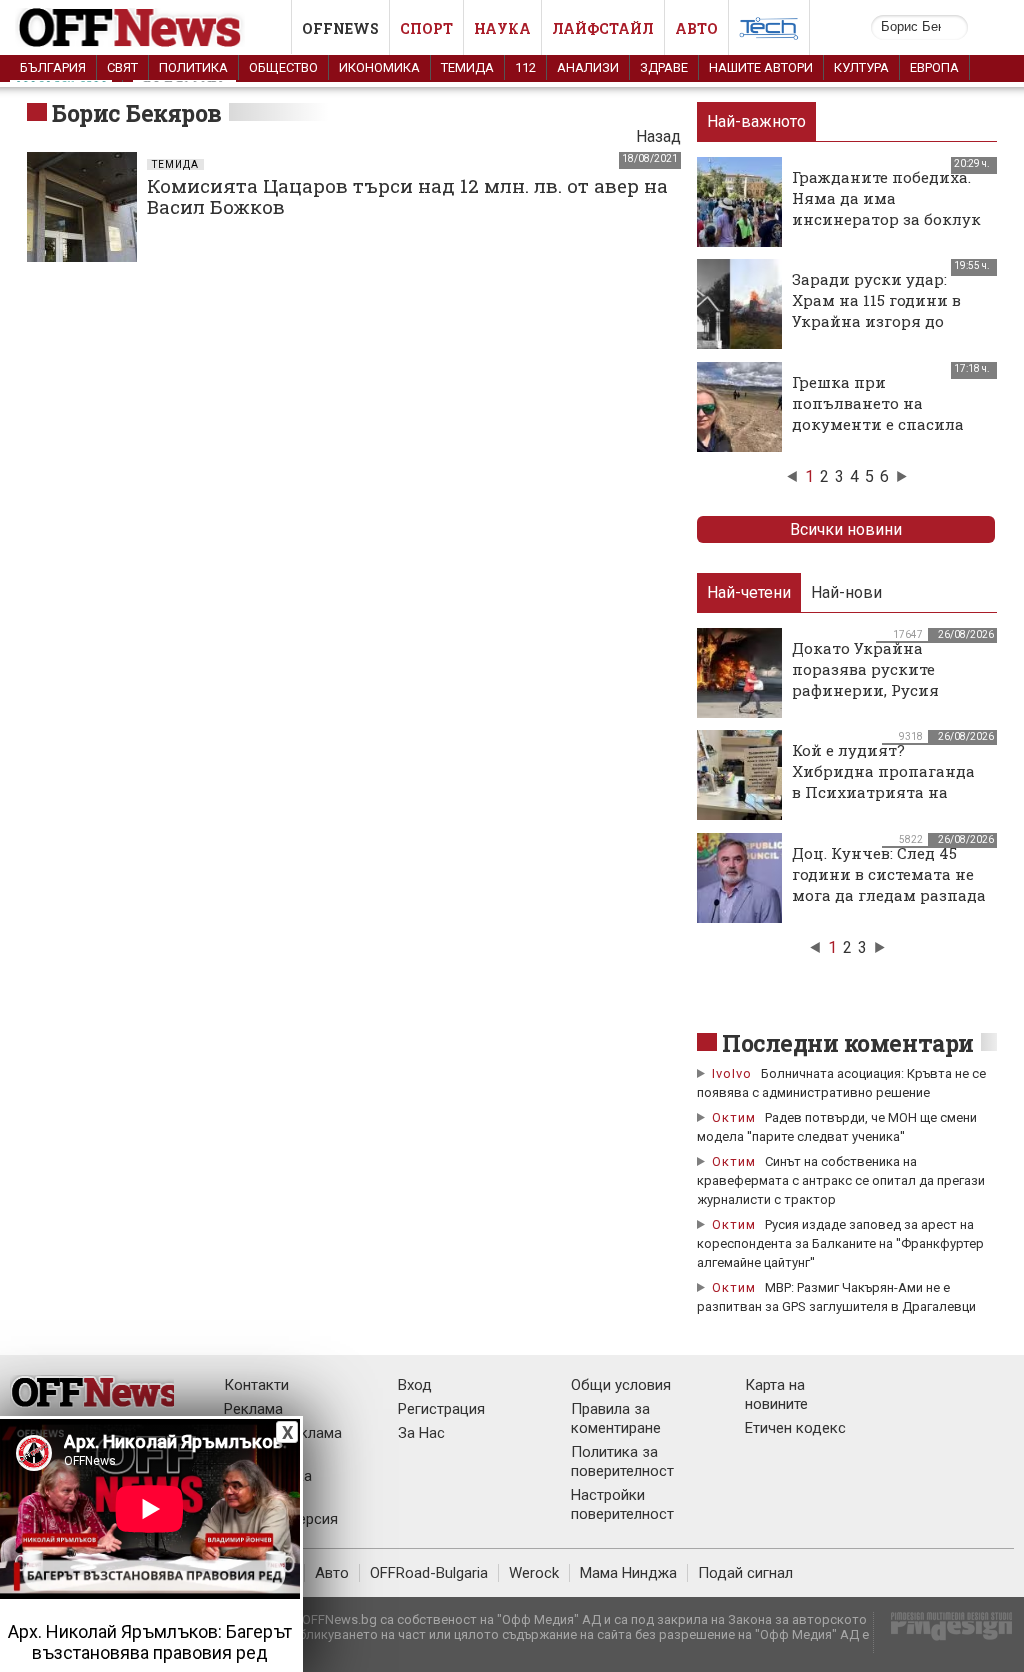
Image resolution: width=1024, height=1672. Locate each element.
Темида (467, 67)
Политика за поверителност (622, 1461)
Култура (861, 67)
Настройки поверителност (622, 1504)
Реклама (253, 1409)
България (53, 67)
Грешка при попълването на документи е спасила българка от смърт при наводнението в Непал (886, 424)
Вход (415, 1385)
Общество (283, 67)
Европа (934, 67)
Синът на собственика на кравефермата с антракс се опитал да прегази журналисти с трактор (841, 1180)
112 (525, 67)
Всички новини (846, 529)
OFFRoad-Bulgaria (429, 1573)
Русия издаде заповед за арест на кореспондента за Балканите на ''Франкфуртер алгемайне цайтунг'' (840, 1243)
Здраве (664, 67)
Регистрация (441, 1409)
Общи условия (621, 1385)
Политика (193, 67)
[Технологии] (769, 32)
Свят (122, 67)
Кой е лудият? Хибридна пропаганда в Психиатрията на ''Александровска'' (883, 781)
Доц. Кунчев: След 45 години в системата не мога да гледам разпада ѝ (889, 884)
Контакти (256, 1385)
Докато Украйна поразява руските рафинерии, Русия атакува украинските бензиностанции (878, 690)
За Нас (421, 1433)
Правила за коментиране (616, 1418)
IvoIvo (732, 1073)
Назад (658, 136)
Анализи (588, 67)
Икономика (379, 67)
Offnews (340, 28)
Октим (734, 1117)
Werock (534, 1573)
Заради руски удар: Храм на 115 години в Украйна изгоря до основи (876, 310)
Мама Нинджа (628, 1573)
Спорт (426, 28)
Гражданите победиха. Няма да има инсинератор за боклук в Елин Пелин (886, 208)
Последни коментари (848, 1043)
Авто (696, 28)
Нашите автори (761, 67)
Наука (502, 28)
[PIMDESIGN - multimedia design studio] (943, 1632)
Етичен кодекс (795, 1428)
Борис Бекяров (137, 113)
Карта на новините (776, 1394)
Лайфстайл (603, 28)
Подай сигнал (745, 1573)
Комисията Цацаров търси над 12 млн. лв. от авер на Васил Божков (407, 196)
